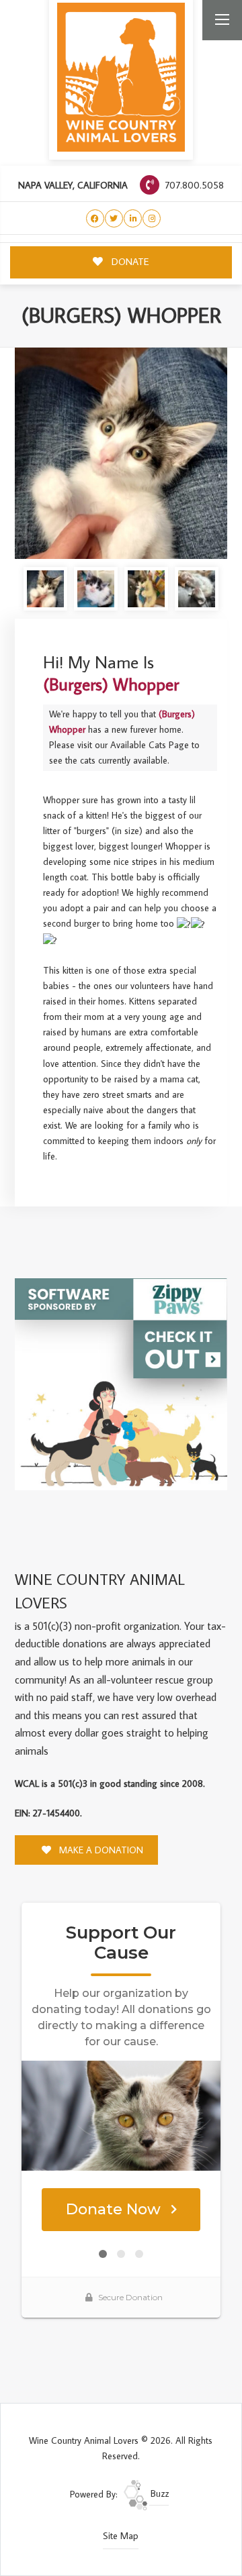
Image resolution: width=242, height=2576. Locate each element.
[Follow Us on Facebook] (95, 218)
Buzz (158, 2493)
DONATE (129, 261)
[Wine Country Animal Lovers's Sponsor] (121, 1383)
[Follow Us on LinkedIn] (133, 218)
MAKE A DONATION (100, 1850)
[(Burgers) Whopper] (121, 454)
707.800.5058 (193, 185)
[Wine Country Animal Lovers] (121, 77)
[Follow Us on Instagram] (152, 218)
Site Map (121, 2536)
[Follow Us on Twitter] (114, 218)
